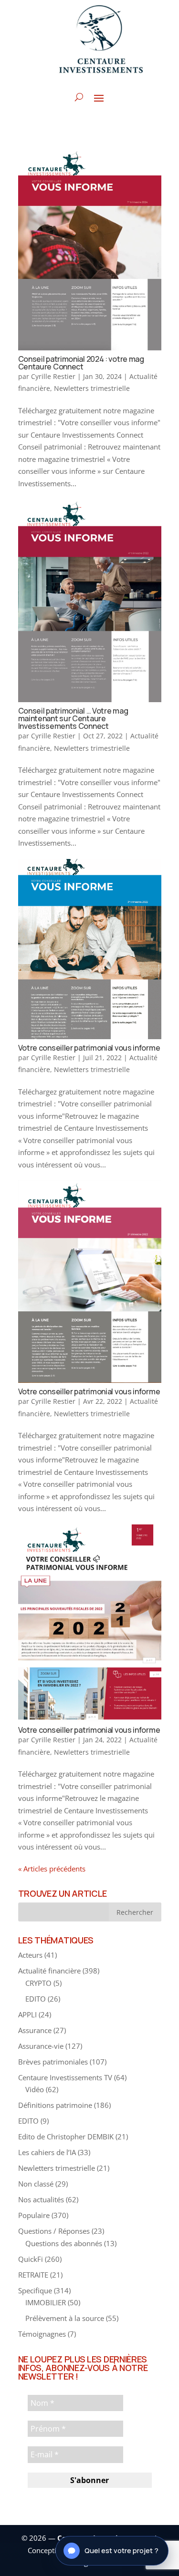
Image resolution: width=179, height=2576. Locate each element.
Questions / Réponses (54, 2231)
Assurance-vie (41, 2046)
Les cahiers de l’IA (47, 2152)
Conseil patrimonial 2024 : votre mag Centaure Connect (81, 363)
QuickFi (31, 2259)
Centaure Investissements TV (65, 2077)
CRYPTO (38, 1983)
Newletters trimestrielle (92, 388)
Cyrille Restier (53, 376)
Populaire (34, 2215)
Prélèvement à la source (65, 2318)
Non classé (36, 2184)
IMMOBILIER (46, 2302)
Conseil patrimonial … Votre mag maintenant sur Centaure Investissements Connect (73, 718)
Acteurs (30, 1955)
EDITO (36, 1999)
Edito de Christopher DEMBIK (66, 2136)
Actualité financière (49, 1971)
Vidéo (35, 2089)
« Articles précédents (52, 1869)
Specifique (35, 2290)
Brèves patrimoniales (53, 2062)
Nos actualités (41, 2199)
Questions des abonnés (64, 2243)
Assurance (35, 2030)
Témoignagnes (42, 2334)
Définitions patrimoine (55, 2105)
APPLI (27, 2014)
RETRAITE (33, 2275)
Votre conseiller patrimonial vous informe (89, 1048)
